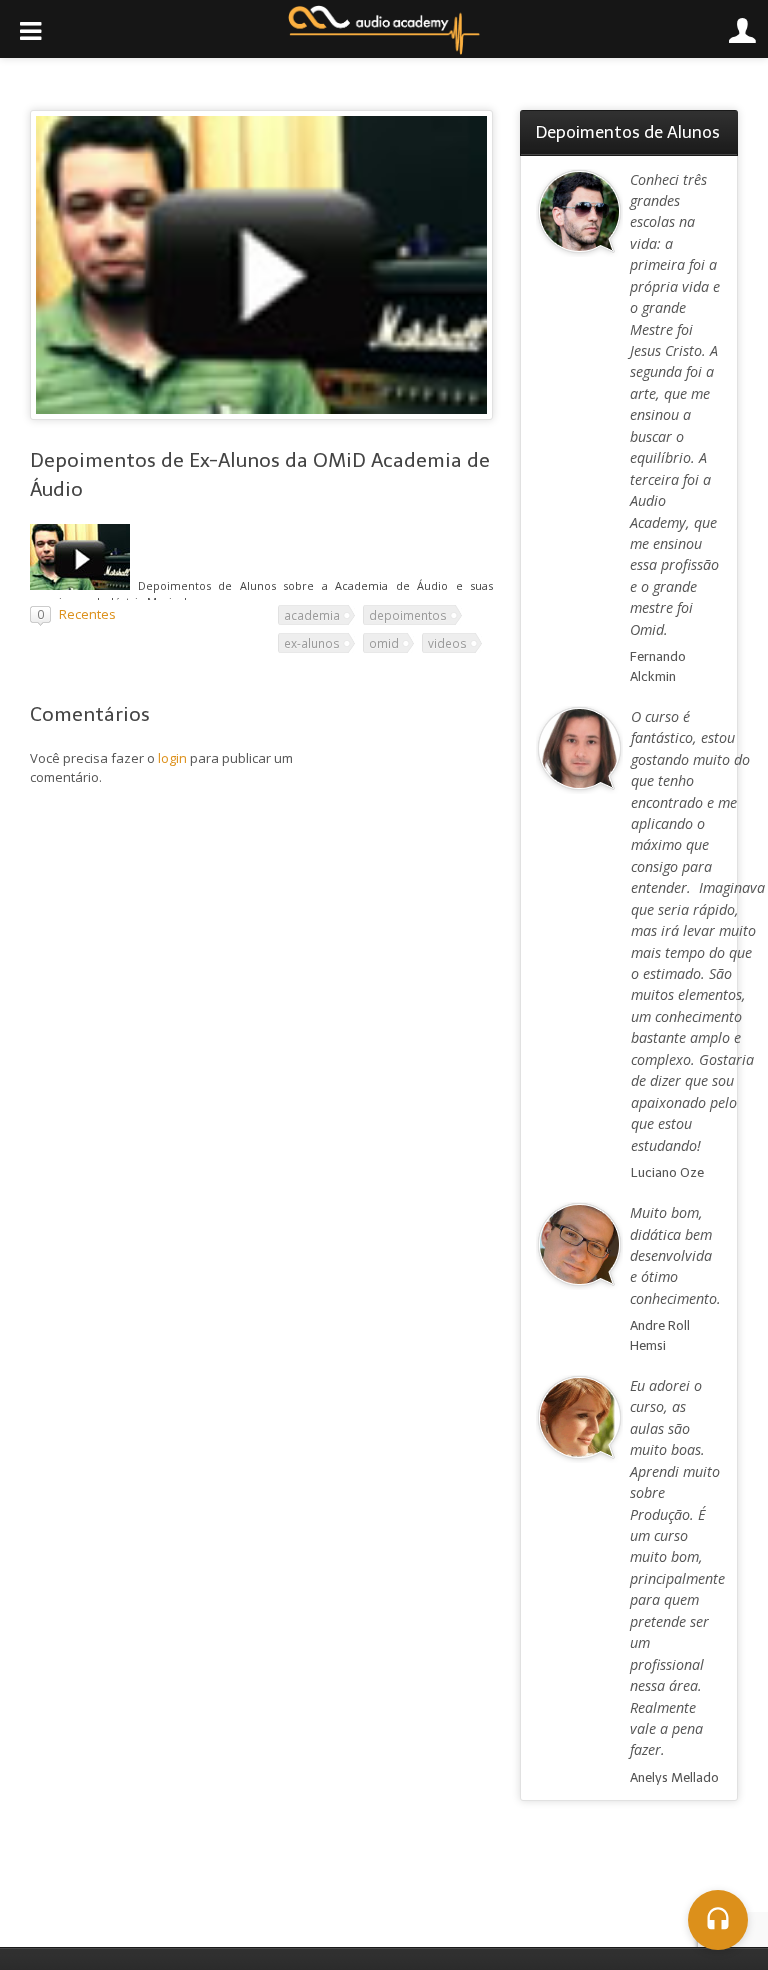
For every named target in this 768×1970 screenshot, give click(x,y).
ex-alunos (312, 643)
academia (312, 615)
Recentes (87, 614)
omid (384, 643)
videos (447, 643)
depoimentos (408, 615)
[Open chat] (718, 1920)
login (172, 758)
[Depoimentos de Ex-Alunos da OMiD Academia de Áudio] (80, 585)
